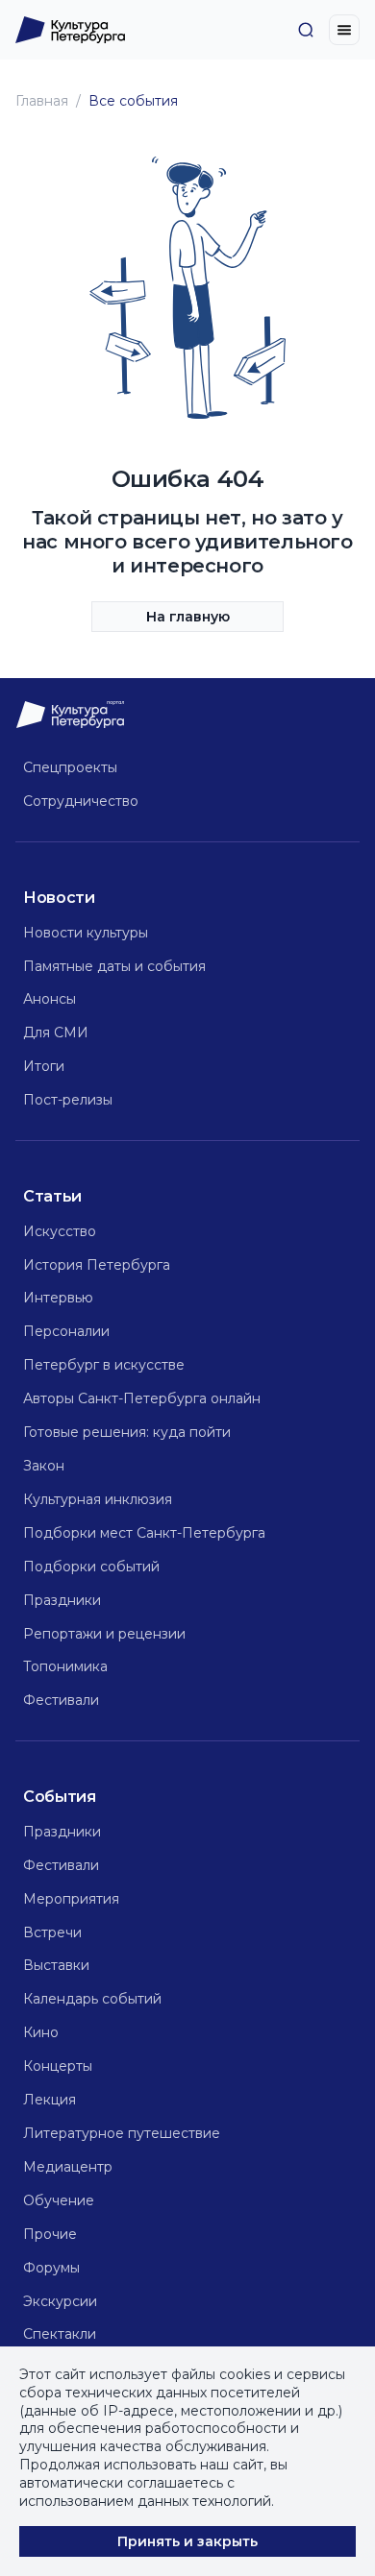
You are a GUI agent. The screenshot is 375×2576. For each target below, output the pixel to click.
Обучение (59, 2200)
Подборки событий (91, 1567)
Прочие (50, 2234)
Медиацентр (68, 2167)
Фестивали (61, 1700)
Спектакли (60, 2334)
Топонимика (65, 1666)
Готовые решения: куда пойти (127, 1432)
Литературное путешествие (122, 2133)
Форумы (51, 2268)
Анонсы (50, 999)
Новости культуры (86, 933)
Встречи (52, 1932)
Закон (44, 1466)
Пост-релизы (68, 1100)
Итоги (44, 1066)
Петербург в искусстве (104, 1365)
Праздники (62, 1600)
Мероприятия (71, 1899)
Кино (41, 2032)
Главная (42, 101)
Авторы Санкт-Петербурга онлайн (142, 1398)
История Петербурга (97, 1265)
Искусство (60, 1231)
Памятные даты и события (114, 966)
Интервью (58, 1298)
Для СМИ (56, 1033)
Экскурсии (60, 2301)
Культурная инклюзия (98, 1499)
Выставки (56, 1965)
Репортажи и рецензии (104, 1634)
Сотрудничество (81, 801)
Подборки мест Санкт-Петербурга (144, 1533)
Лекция (50, 2100)
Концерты (58, 2066)
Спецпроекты (70, 767)
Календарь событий (92, 1999)
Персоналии (66, 1331)
